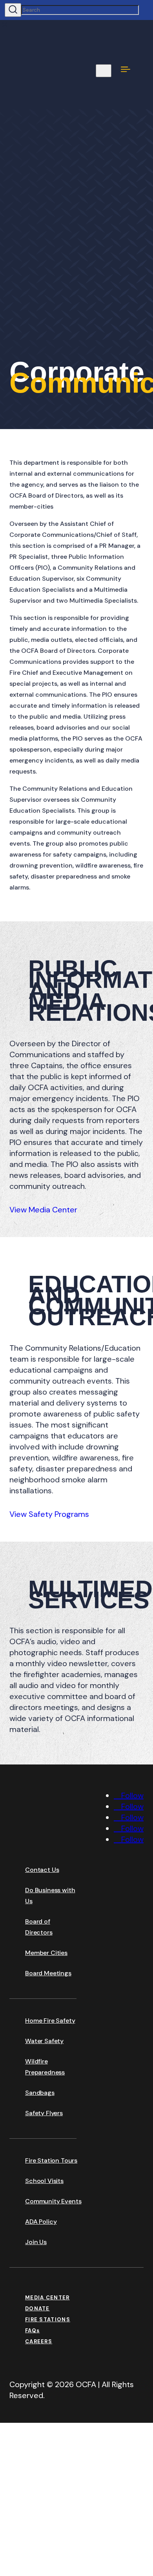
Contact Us (42, 1870)
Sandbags (40, 2093)
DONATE (37, 2309)
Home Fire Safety (50, 2021)
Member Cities (46, 1953)
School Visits (44, 2181)
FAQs (32, 2331)
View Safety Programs (49, 1514)
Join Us (36, 2242)
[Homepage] (68, 1842)
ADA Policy (41, 2222)
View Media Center (43, 1210)
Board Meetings (48, 1973)
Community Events (53, 2201)
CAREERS (39, 2341)
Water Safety (44, 2041)
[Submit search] (13, 10)
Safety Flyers (44, 2113)
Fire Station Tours (51, 2160)
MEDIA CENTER (47, 2298)
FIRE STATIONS (48, 2320)
